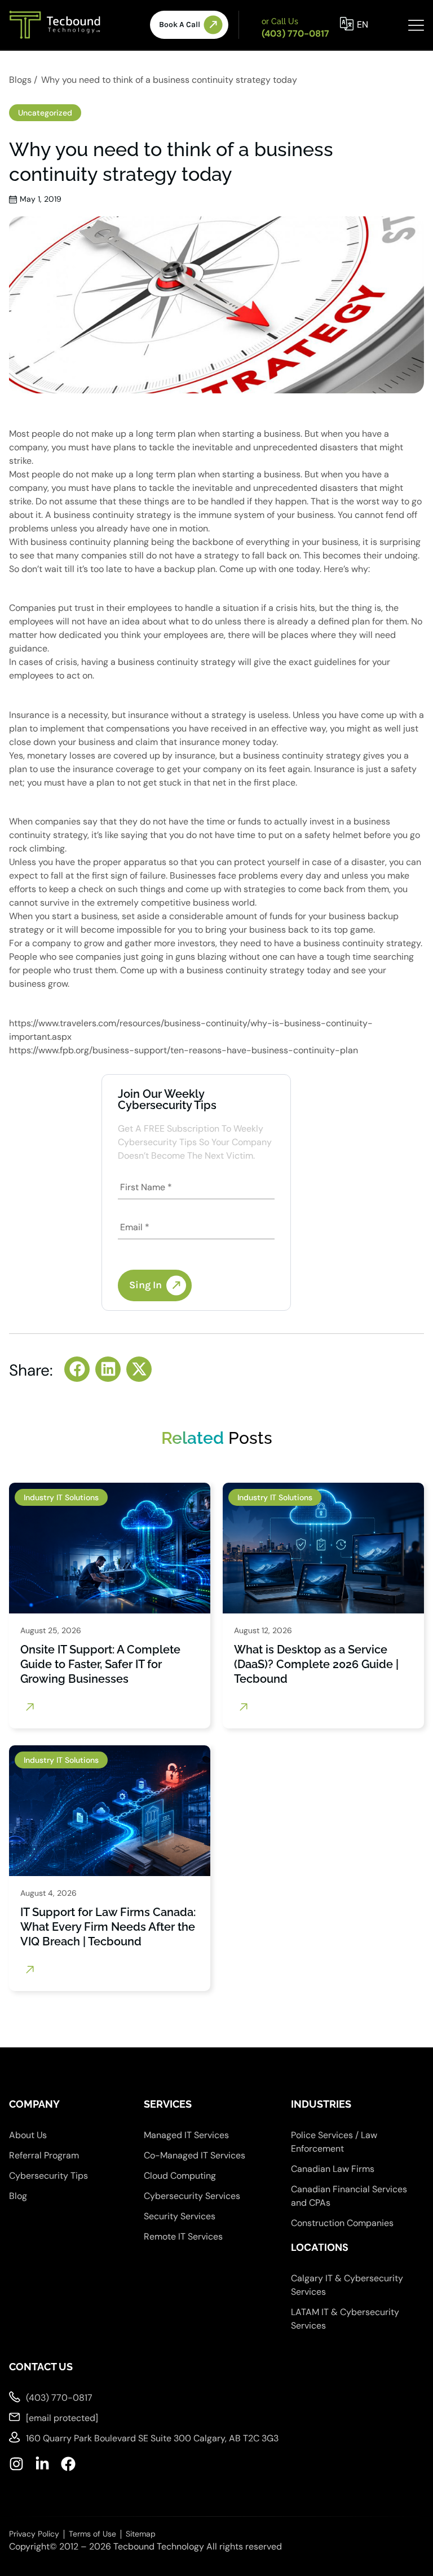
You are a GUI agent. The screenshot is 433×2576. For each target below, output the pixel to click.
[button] (77, 1369)
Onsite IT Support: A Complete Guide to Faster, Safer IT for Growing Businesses (100, 1664)
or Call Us (280, 21)
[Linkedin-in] (42, 2464)
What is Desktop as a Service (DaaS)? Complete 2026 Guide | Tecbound (316, 1664)
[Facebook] (68, 2464)
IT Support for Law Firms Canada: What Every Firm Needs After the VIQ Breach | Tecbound (108, 1927)
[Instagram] (16, 2464)
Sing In (145, 1285)
